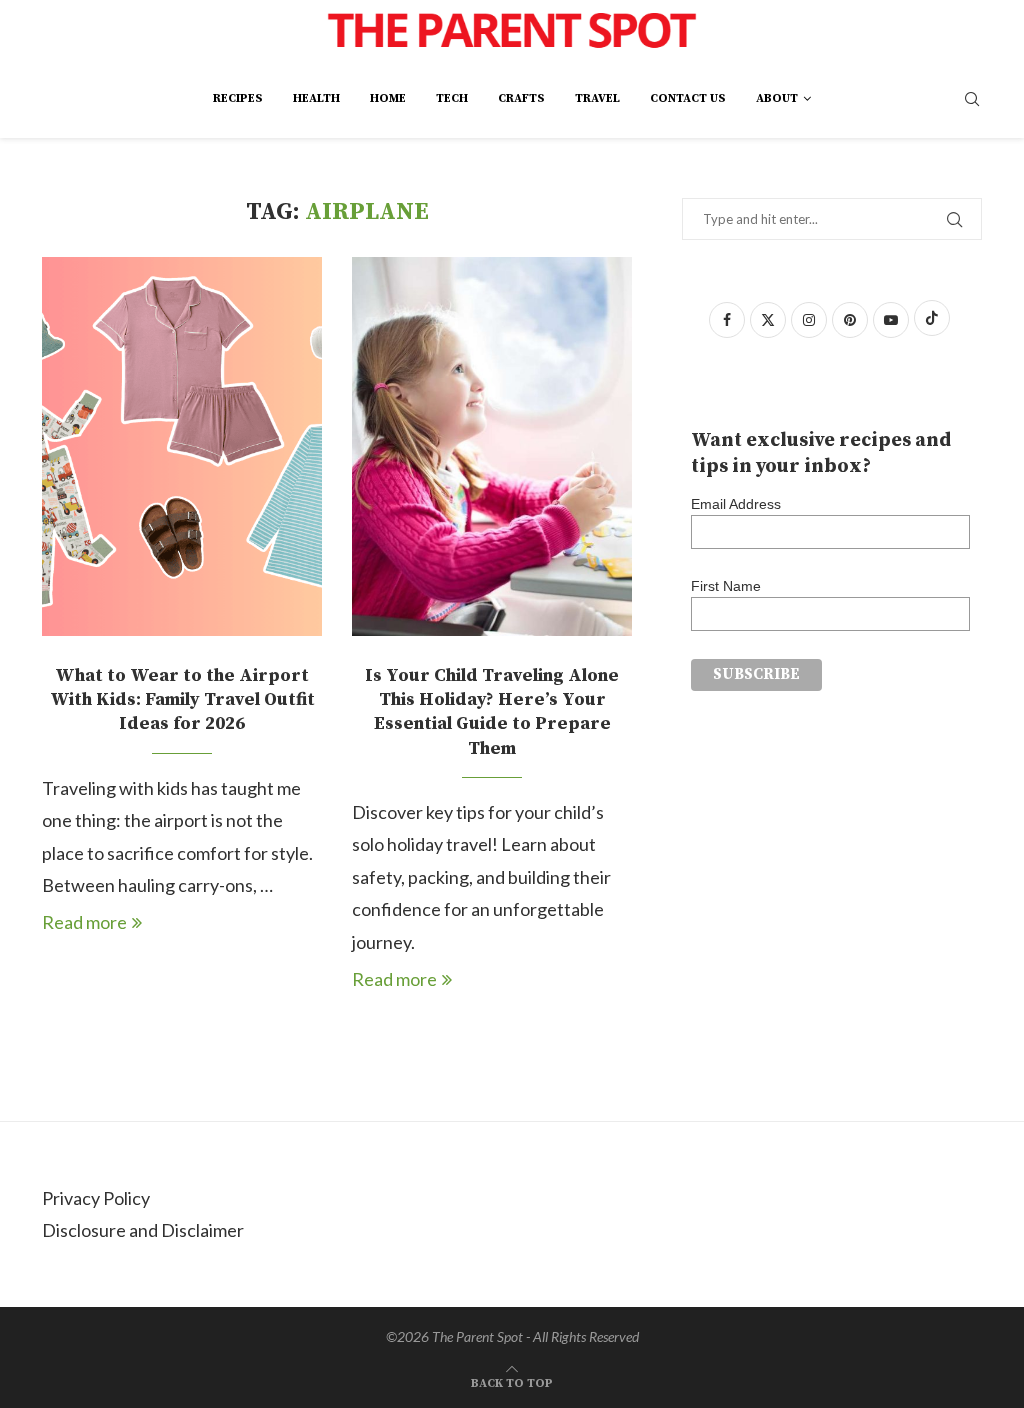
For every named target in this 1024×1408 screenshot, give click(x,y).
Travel (597, 98)
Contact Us (688, 98)
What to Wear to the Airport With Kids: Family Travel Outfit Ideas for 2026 (182, 700)
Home (388, 98)
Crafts (521, 98)
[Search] (972, 100)
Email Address (736, 504)
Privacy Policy (96, 1198)
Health (316, 98)
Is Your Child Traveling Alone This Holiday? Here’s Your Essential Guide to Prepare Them (492, 712)
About (777, 98)
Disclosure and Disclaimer (143, 1230)
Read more (84, 922)
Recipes (238, 98)
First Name (726, 586)
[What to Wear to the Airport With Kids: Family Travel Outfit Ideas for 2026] (182, 446)
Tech (452, 98)
